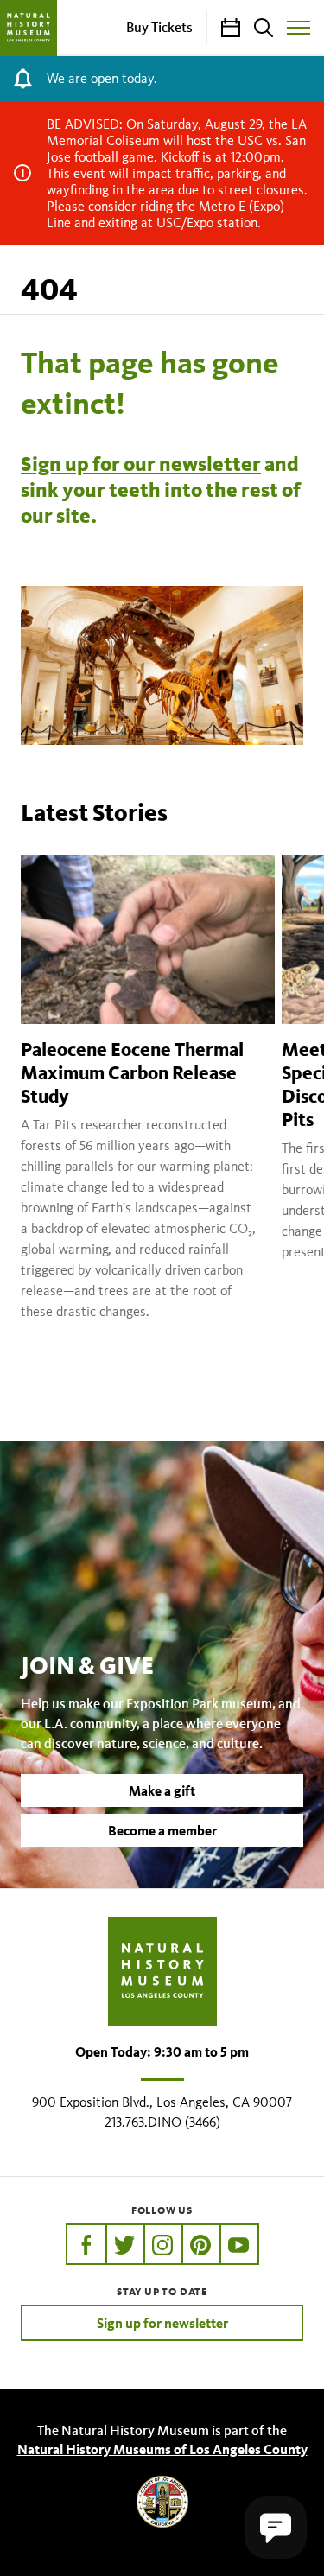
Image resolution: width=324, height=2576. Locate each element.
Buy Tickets (159, 27)
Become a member (162, 1830)
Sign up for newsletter (162, 2323)
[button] (276, 2528)
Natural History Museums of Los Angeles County (162, 2449)
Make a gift (162, 1790)
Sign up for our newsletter (141, 464)
